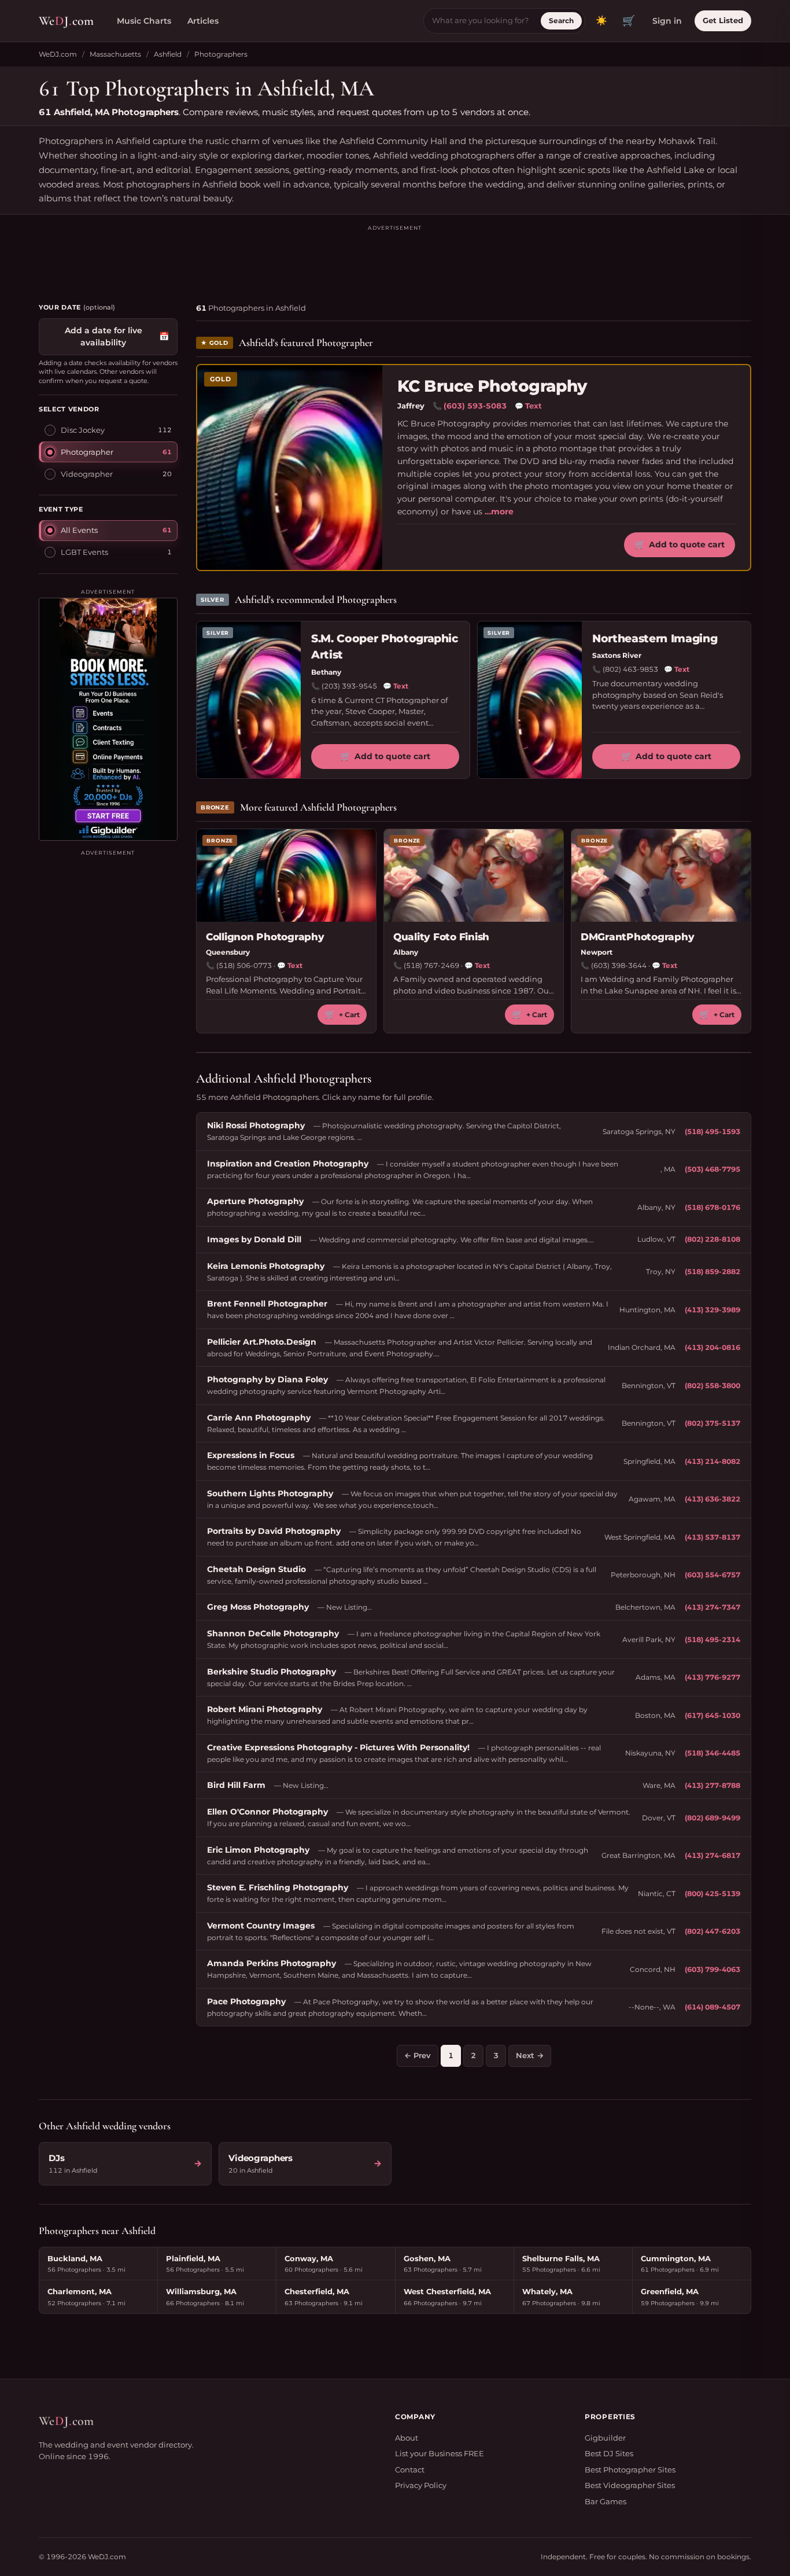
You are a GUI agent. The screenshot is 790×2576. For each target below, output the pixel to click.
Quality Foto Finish (441, 937)
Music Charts (144, 21)
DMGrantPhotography (637, 937)
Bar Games (606, 2501)
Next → (530, 2055)
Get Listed (723, 20)
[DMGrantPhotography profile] (661, 875)
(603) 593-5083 (475, 406)
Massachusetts (115, 54)
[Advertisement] (395, 259)
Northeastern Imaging (655, 639)
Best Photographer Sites (630, 2470)
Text (528, 406)
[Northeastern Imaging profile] (530, 700)
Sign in (667, 21)
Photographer (87, 451)
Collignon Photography (265, 937)
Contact (410, 2470)
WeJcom (66, 21)
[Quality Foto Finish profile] (474, 875)
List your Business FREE (440, 2453)
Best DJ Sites (609, 2453)
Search (561, 21)
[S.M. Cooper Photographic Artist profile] (249, 700)
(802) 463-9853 (630, 669)
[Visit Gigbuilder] (108, 719)
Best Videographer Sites (630, 2485)
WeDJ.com (58, 54)
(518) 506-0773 (244, 965)
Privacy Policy (421, 2485)
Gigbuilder (605, 2438)
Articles (203, 21)
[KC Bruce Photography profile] (290, 468)
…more (499, 511)
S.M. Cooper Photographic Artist (385, 647)
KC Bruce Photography (492, 386)
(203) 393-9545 (349, 686)
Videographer (87, 473)
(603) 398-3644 (619, 965)
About (407, 2438)
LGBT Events (84, 551)
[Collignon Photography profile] (286, 875)
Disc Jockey (83, 429)
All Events (79, 529)
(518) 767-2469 (431, 965)
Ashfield (168, 54)
